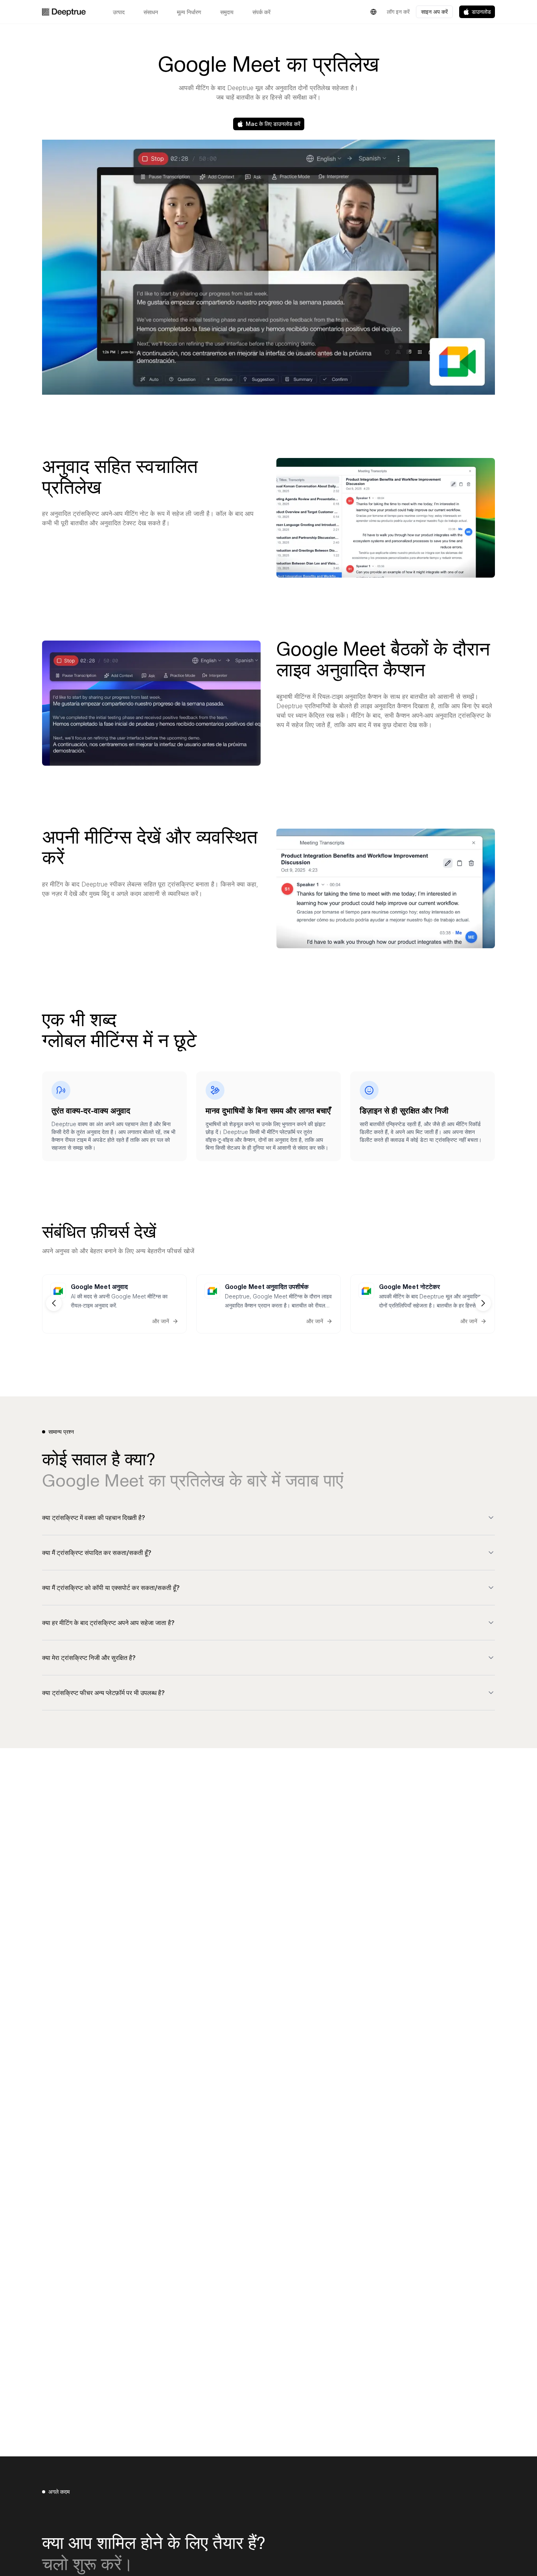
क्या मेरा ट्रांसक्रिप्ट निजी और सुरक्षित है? (89, 1658)
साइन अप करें (434, 12)
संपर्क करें (261, 12)
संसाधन (151, 12)
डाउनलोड (481, 12)
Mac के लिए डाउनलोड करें (273, 124)
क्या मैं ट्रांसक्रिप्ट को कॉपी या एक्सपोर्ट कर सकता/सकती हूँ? (111, 1588)
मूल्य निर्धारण (189, 12)
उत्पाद (119, 12)
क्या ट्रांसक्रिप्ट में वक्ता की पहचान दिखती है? (94, 1518)
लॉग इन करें (398, 12)
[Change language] (373, 12)
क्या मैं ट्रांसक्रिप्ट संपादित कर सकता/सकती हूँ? (97, 1553)
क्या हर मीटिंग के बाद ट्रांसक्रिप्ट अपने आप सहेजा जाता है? (108, 1623)
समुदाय (227, 12)
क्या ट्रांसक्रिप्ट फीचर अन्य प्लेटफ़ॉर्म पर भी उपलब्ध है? (103, 1693)
